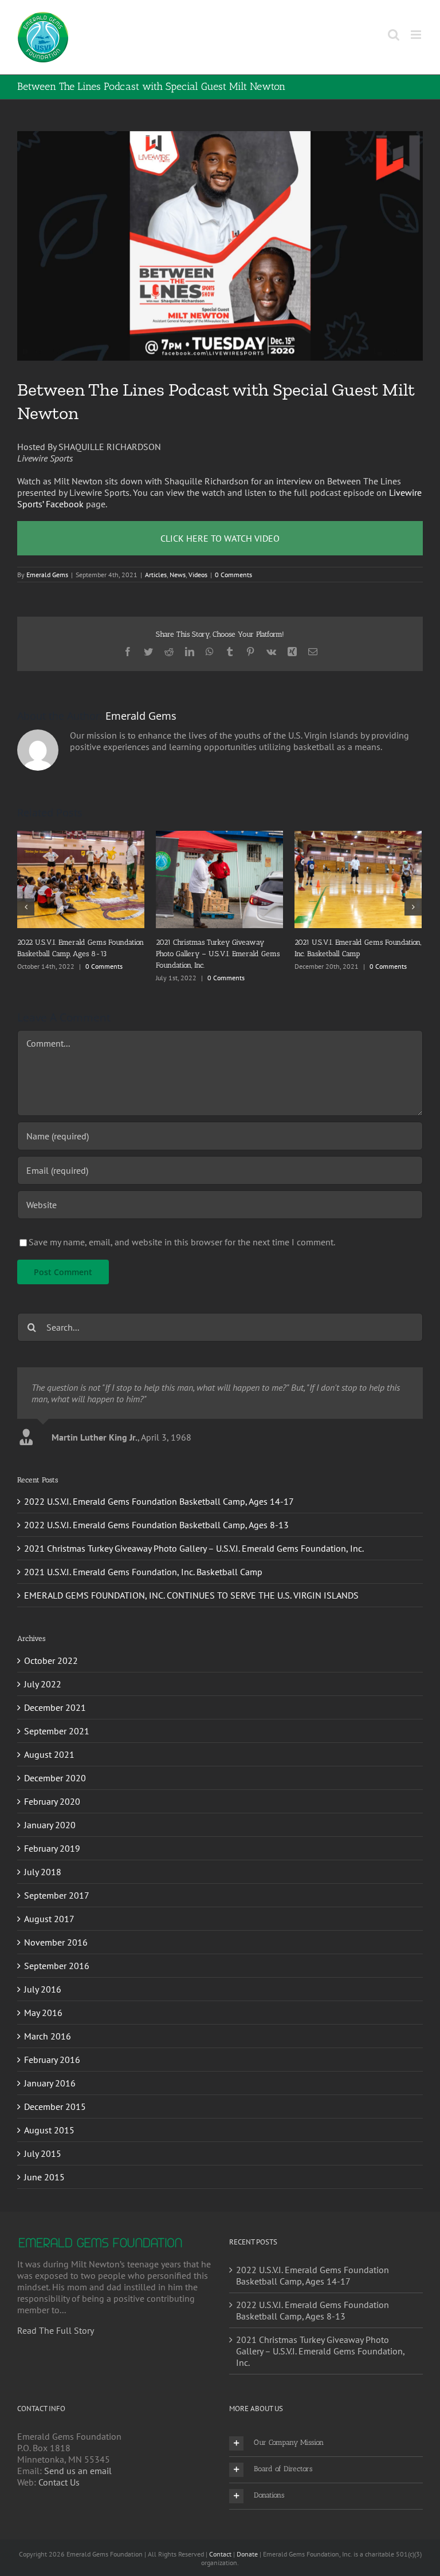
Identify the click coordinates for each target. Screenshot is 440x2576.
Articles (156, 575)
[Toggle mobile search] (394, 35)
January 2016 (50, 2072)
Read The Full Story (56, 2319)
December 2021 (55, 1696)
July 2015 (43, 2142)
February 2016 (52, 2048)
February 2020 (52, 1790)
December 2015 (55, 2095)
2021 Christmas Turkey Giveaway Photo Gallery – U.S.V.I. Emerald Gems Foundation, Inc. (194, 1537)
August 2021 (49, 1743)
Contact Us (59, 2471)
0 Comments (233, 575)
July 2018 (43, 1860)
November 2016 (56, 1931)
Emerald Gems (47, 575)
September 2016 (57, 1954)
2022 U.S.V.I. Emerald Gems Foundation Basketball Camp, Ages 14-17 (159, 1490)
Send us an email (78, 2459)
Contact (220, 2543)
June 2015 (44, 2165)
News (178, 575)
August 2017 (49, 1907)
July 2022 (43, 1672)
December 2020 (55, 1766)
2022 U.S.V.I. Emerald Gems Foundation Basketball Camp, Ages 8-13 (156, 1514)
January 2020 (50, 1813)
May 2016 (43, 2001)
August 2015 (49, 2119)
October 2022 (51, 1649)
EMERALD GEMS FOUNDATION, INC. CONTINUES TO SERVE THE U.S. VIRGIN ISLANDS (191, 1584)
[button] (326, 2432)
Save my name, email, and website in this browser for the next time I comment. (182, 1230)
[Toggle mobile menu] (417, 35)
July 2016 (43, 1978)
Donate (247, 2543)
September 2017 (57, 1884)
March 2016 (48, 2025)
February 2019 (52, 1837)
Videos (198, 575)
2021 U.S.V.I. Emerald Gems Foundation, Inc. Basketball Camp (143, 1561)
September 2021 (57, 1719)
